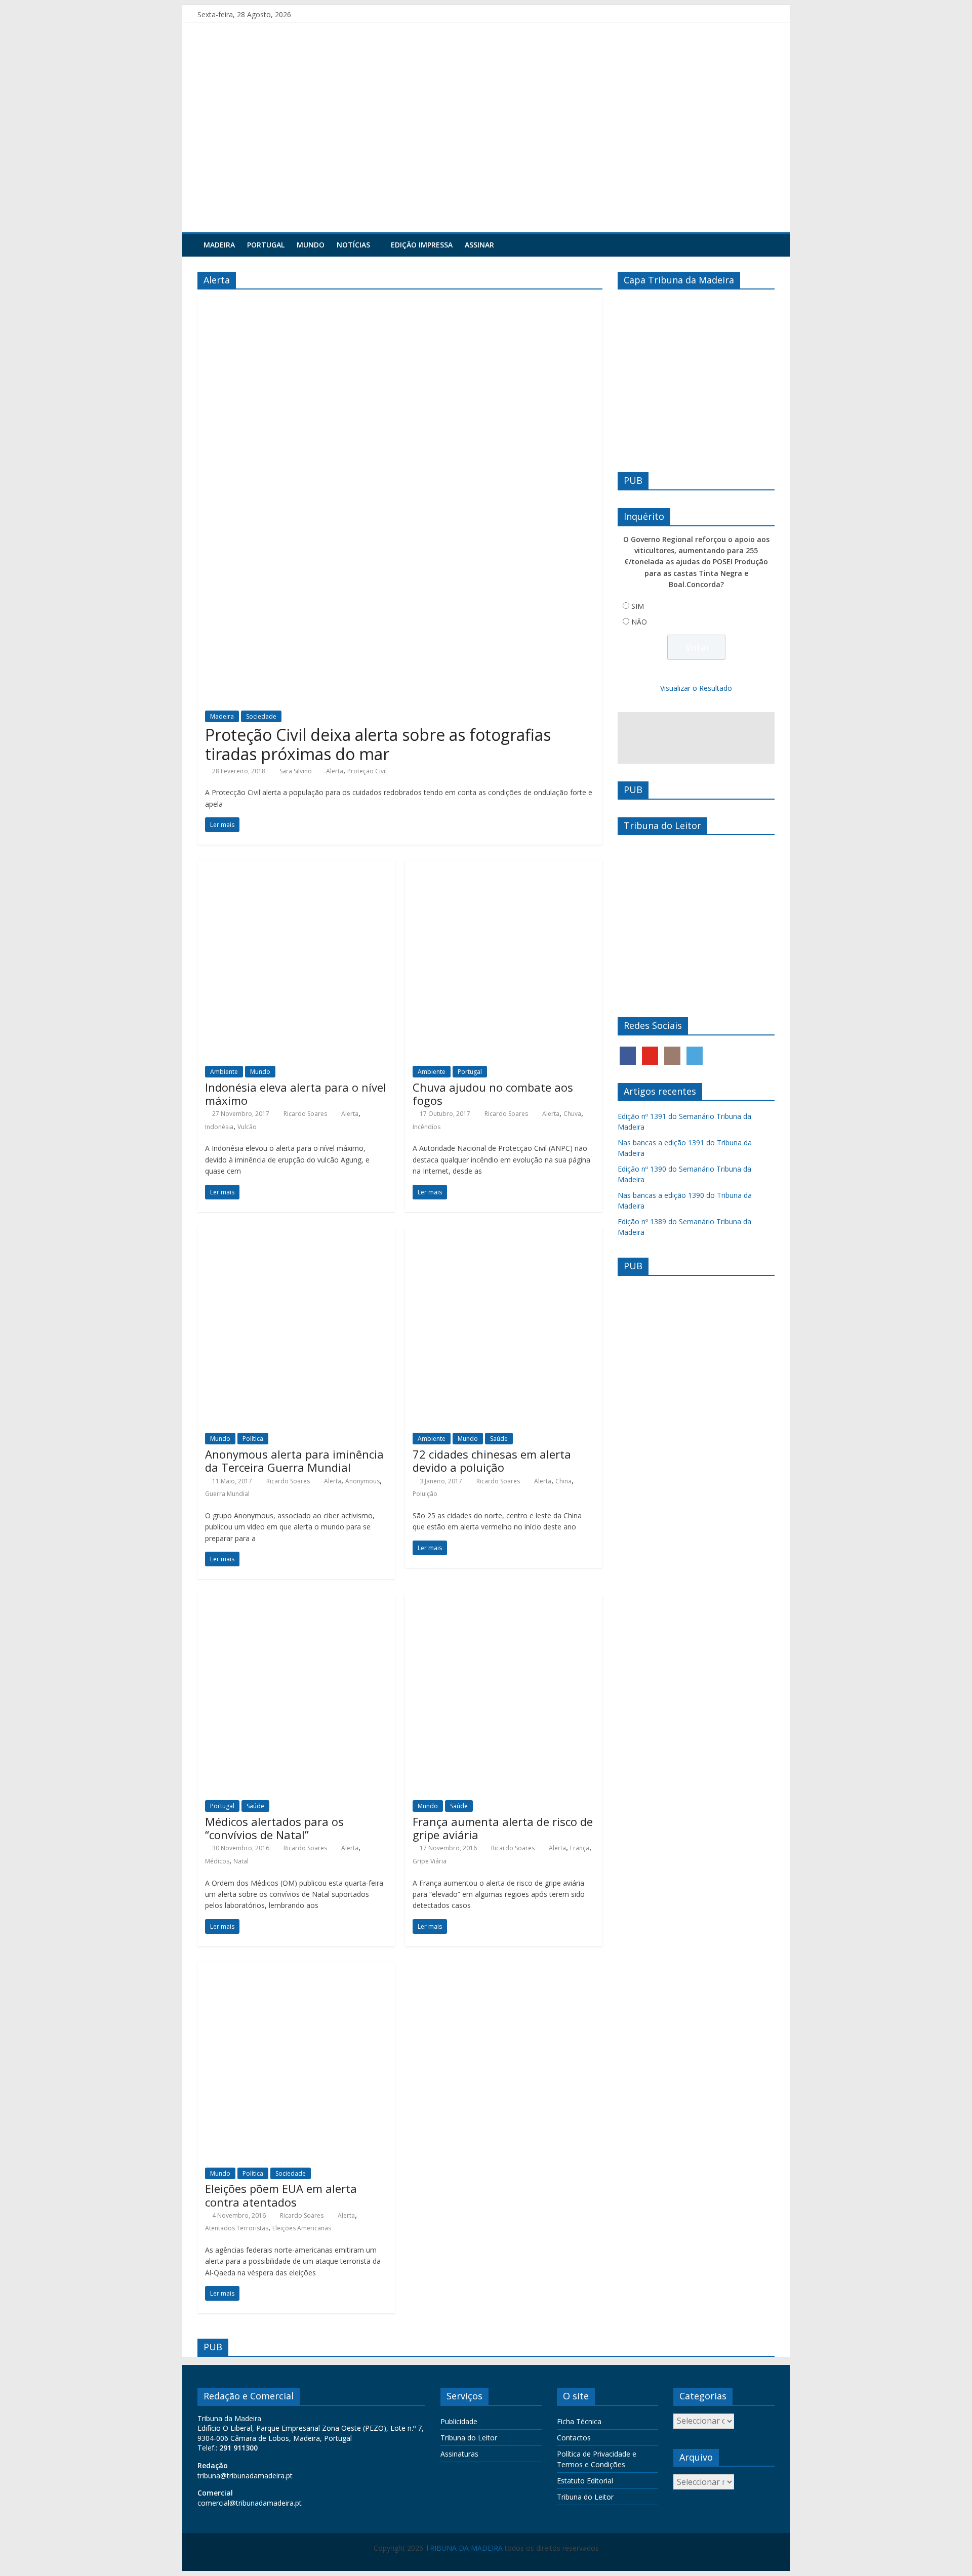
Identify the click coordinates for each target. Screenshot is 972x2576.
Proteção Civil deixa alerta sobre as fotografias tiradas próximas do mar (378, 744)
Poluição (425, 1494)
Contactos (574, 2438)
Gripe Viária (430, 1861)
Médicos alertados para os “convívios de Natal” (274, 1828)
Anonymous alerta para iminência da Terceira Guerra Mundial (294, 1461)
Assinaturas (459, 2454)
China (563, 1481)
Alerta (335, 771)
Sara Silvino (296, 771)
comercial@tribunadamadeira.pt (250, 2503)
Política (253, 1439)
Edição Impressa (422, 245)
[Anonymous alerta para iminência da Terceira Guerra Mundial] (296, 1233)
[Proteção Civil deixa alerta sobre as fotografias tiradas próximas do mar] (400, 303)
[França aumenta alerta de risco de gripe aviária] (504, 1600)
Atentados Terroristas (237, 2228)
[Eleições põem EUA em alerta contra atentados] (296, 1968)
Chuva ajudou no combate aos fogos (493, 1094)
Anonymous (362, 1481)
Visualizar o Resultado (696, 688)
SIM (638, 606)
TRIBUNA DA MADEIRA (464, 2548)
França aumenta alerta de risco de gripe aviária (503, 1828)
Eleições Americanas (302, 2228)
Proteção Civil (367, 771)
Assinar (479, 245)
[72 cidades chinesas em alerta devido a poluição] (504, 1233)
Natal (241, 1861)
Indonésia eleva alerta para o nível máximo (296, 1094)
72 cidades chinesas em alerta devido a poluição (492, 1461)
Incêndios (427, 1127)
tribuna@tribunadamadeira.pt (245, 2476)
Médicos (217, 1861)
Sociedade (261, 716)
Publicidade (459, 2421)
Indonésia (219, 1127)
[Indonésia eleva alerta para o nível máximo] (296, 866)
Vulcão (247, 1127)
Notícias (353, 245)
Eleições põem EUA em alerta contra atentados (281, 2195)
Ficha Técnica (579, 2421)
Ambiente (224, 1072)
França (580, 1848)
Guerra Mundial (227, 1494)
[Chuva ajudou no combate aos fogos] (504, 866)
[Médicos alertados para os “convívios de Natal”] (296, 1600)
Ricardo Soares (305, 1114)
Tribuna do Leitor (469, 2438)
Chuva (572, 1114)
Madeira (219, 245)
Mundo (311, 245)
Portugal (266, 245)
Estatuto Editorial (585, 2481)
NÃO (639, 622)
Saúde (499, 1439)
